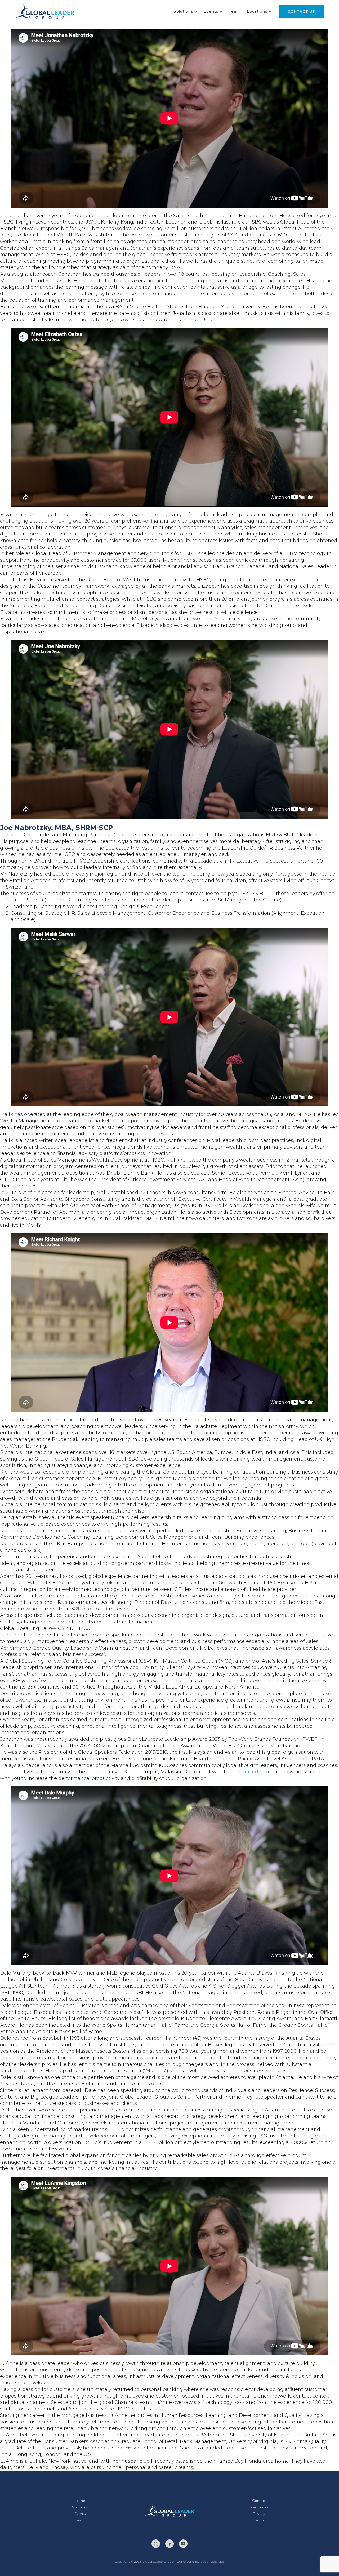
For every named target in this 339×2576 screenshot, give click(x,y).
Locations (257, 11)
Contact (259, 2501)
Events (211, 11)
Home (80, 2501)
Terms (259, 2520)
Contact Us (301, 11)
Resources (259, 2507)
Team (235, 11)
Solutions (183, 11)
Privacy (259, 2514)
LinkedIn (252, 1772)
